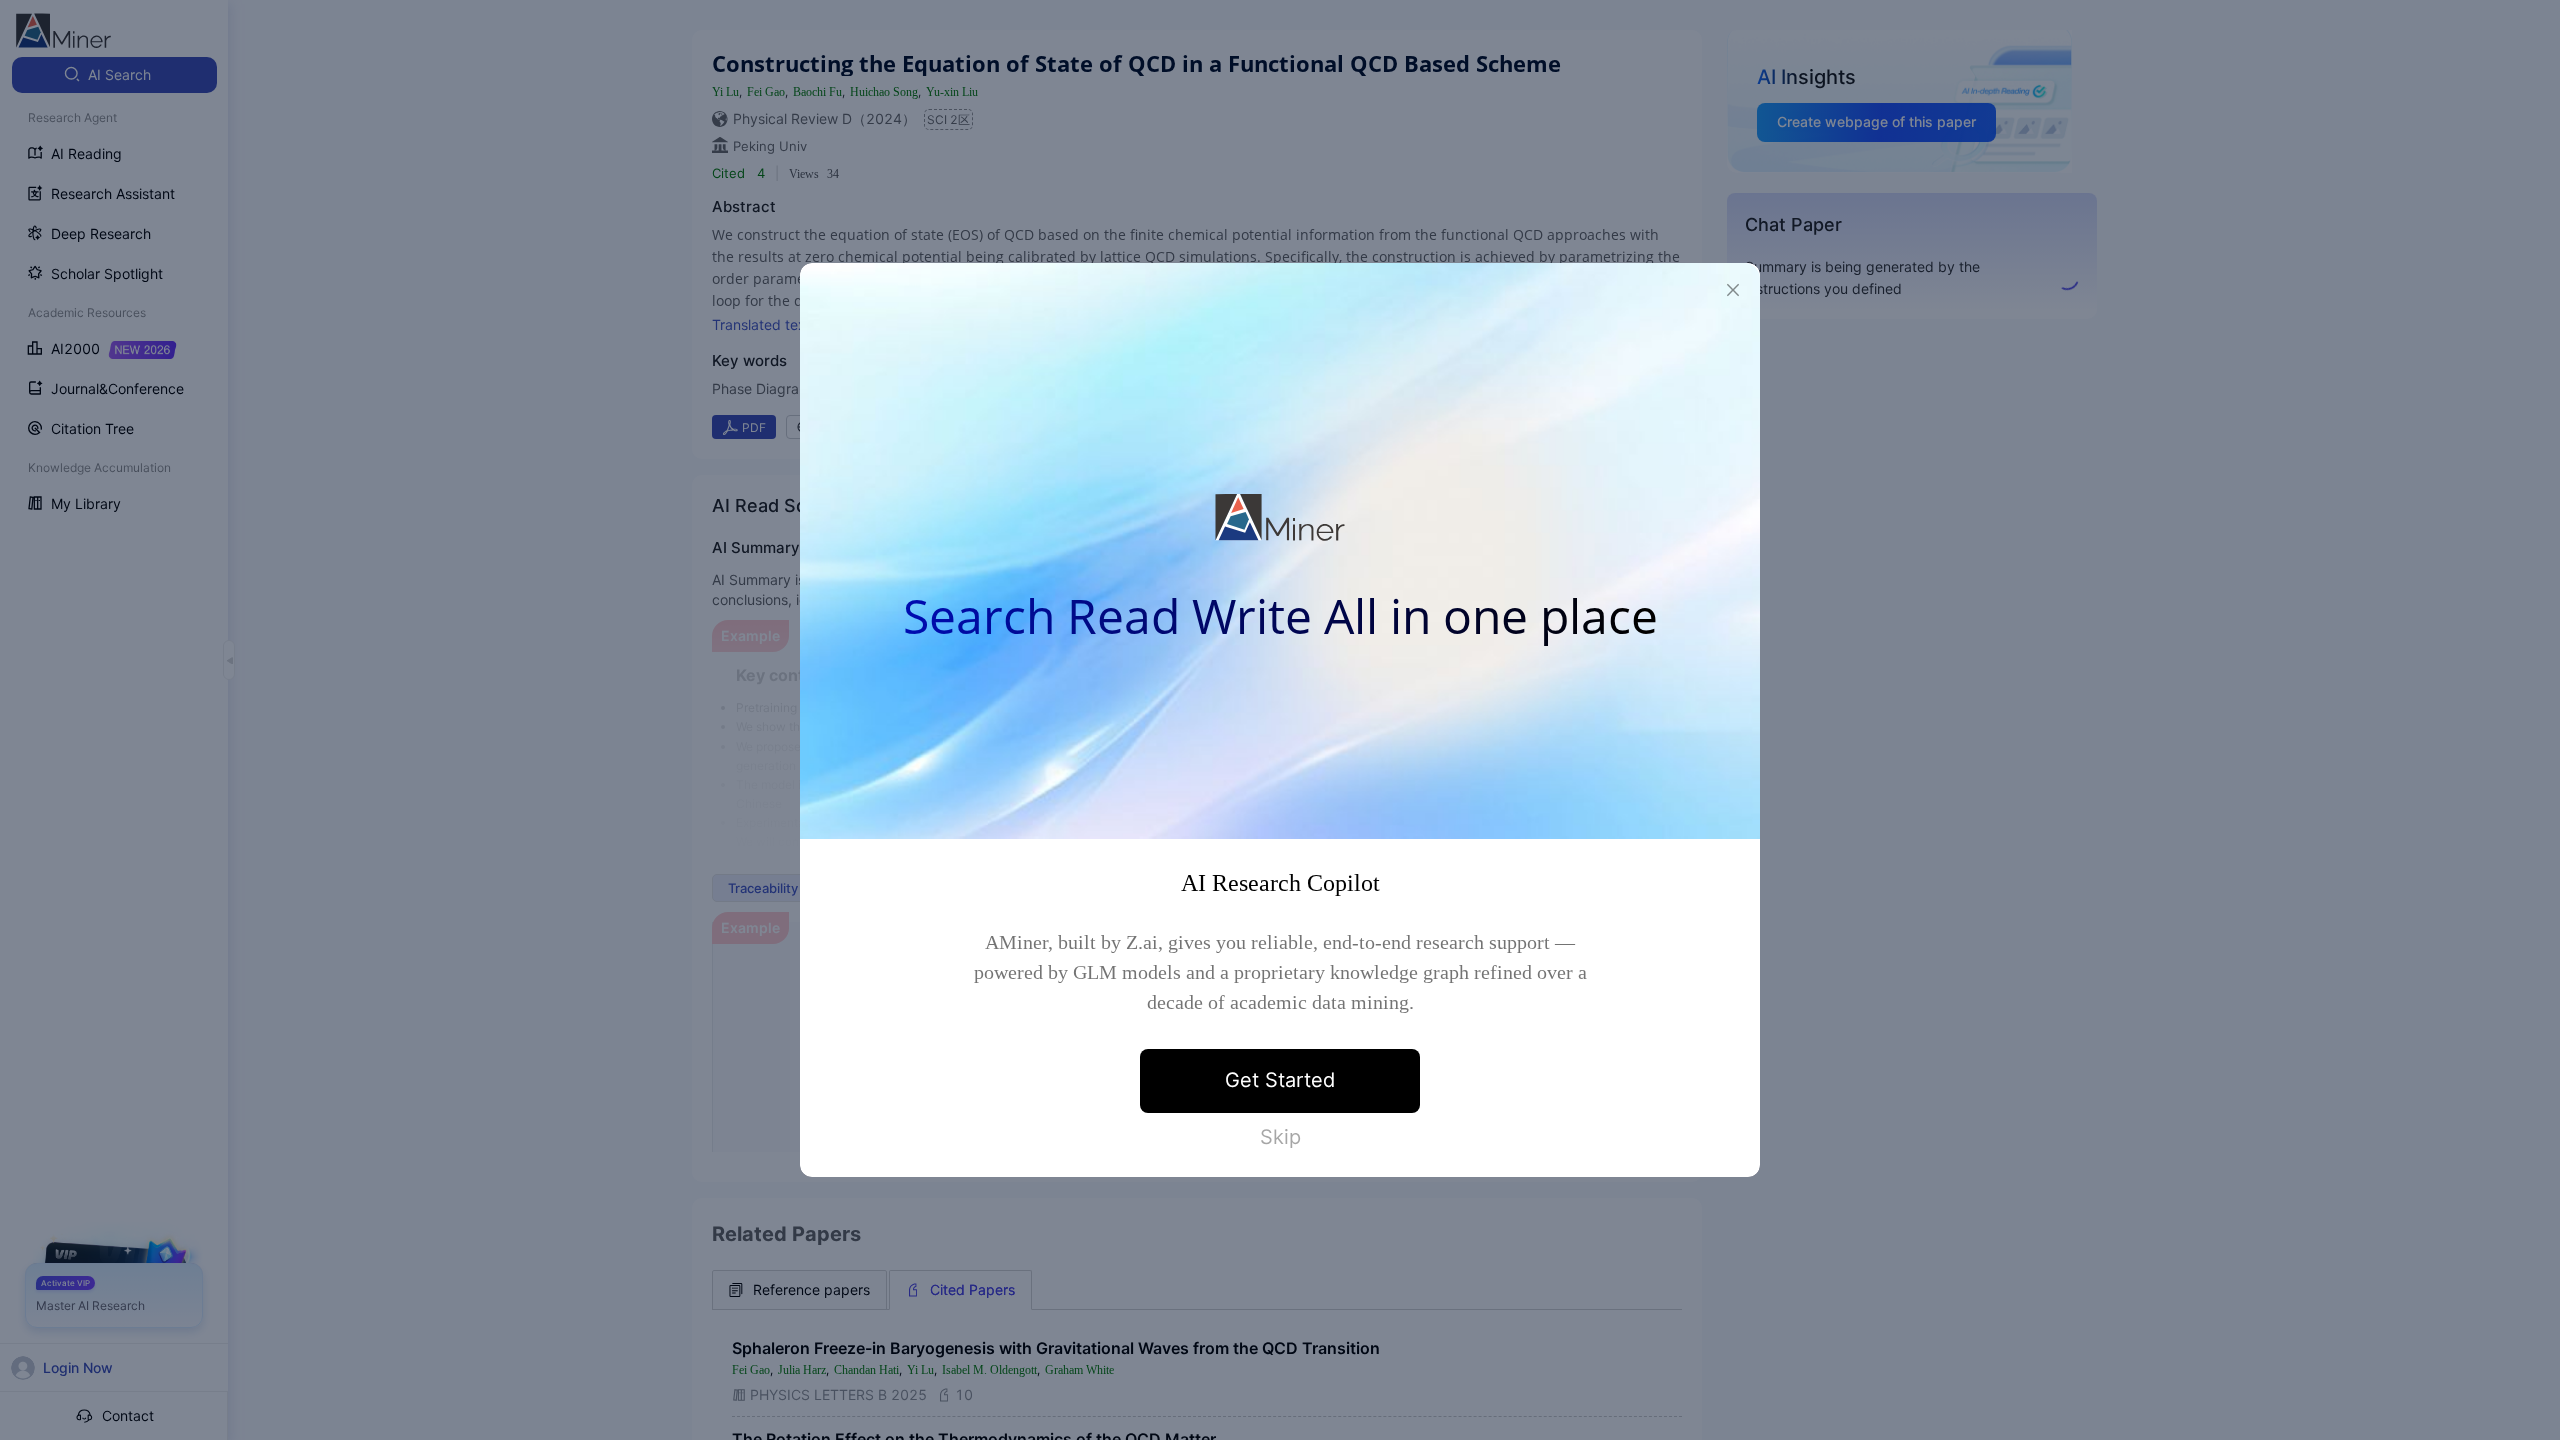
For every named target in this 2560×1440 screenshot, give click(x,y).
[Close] (1733, 290)
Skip (1280, 1137)
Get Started (1280, 1080)
